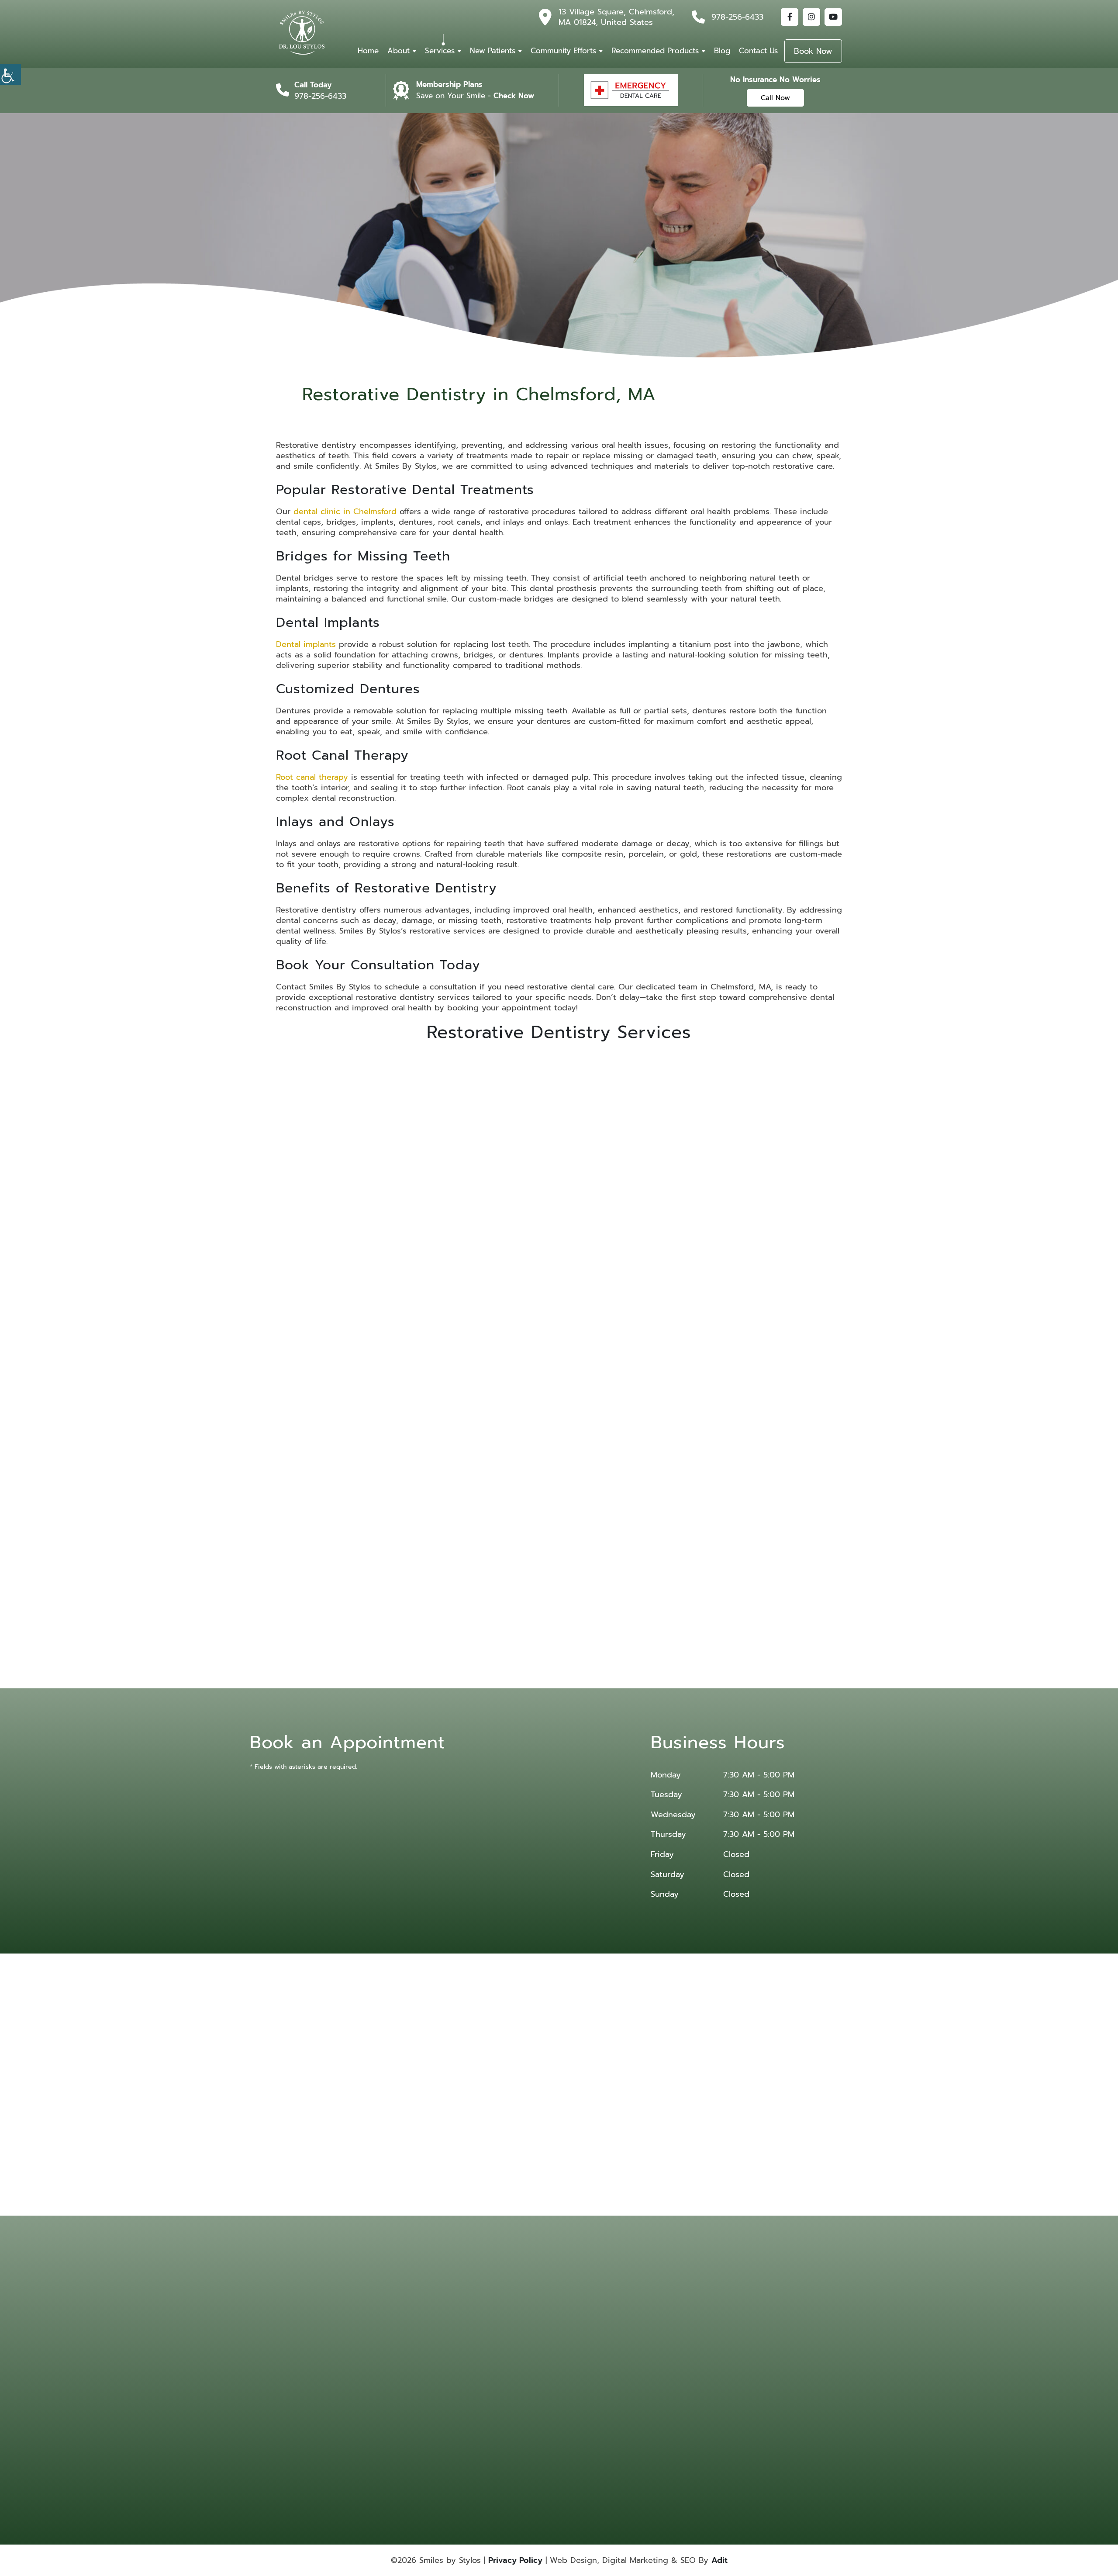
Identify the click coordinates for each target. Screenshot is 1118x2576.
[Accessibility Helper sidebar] (10, 74)
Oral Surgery (576, 2391)
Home (368, 51)
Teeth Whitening (694, 2413)
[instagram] (811, 17)
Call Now (775, 98)
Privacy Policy (515, 2560)
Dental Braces (578, 2338)
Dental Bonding (693, 2327)
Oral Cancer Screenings (688, 2376)
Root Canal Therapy (463, 1520)
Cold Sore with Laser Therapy (586, 2446)
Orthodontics (634, 2391)
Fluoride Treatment (697, 2361)
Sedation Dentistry (696, 2425)
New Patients (493, 51)
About (399, 51)
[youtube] (833, 17)
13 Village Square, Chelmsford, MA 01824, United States (616, 17)
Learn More (367, 1283)
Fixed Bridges (367, 1231)
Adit (719, 2560)
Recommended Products (655, 51)
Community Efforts (563, 51)
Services (440, 51)
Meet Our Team (493, 2338)
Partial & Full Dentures (751, 1231)
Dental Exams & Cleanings (637, 2429)
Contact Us (758, 51)
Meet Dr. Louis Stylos (500, 2327)
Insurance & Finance (499, 2361)
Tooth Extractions (582, 2425)
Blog (722, 51)
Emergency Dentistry (587, 2361)
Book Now (813, 51)
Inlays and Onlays (655, 1520)
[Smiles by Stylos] (302, 33)
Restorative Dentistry (643, 2402)
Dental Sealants (636, 2350)
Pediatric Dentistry (584, 2402)
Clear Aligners (578, 2327)
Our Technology (494, 2350)
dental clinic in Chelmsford (345, 512)
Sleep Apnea (577, 2413)
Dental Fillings (691, 2338)
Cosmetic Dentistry (641, 2327)
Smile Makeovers (638, 2413)
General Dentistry (582, 2373)
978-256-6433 (737, 17)
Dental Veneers (692, 2350)
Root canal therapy (312, 777)
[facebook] (790, 17)
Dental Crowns (635, 2338)
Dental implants (306, 644)
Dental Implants (559, 1231)
